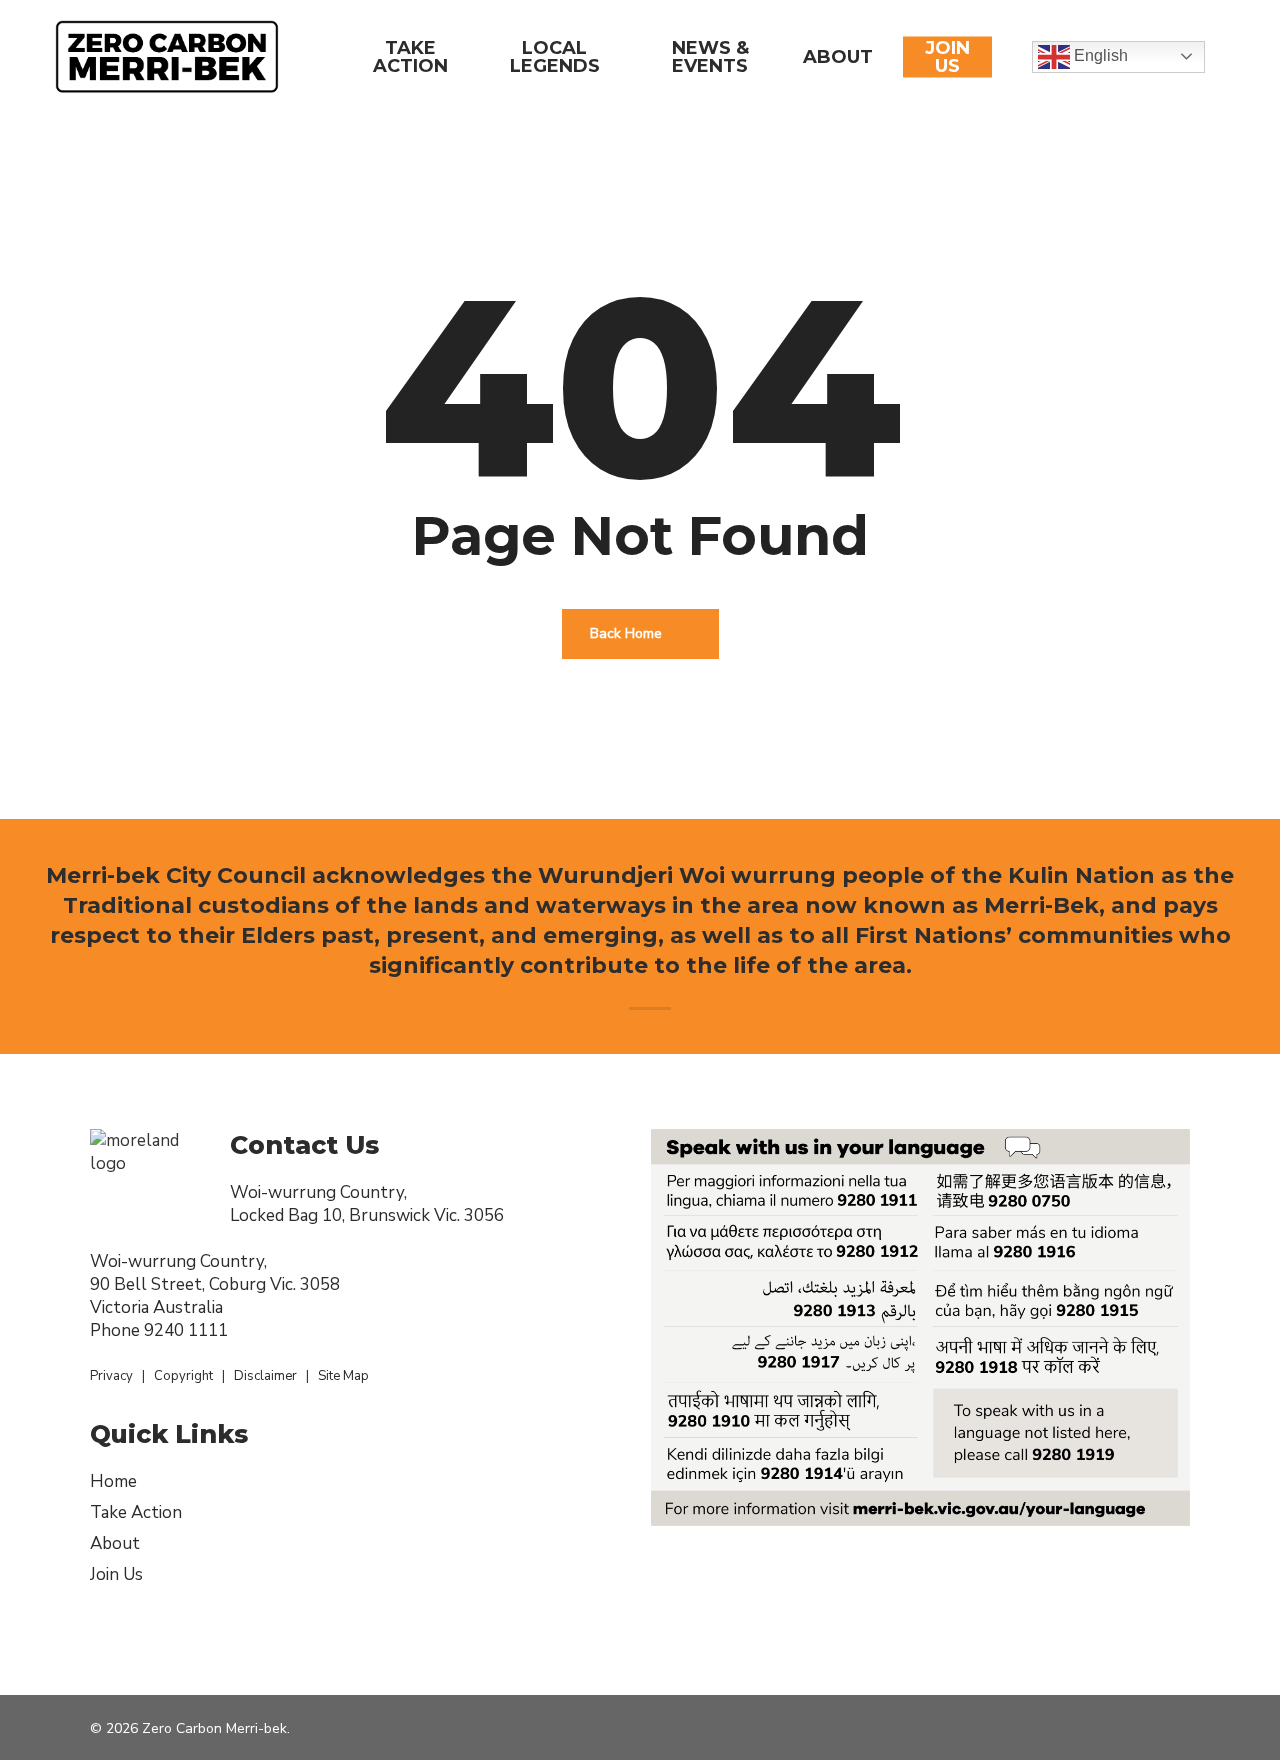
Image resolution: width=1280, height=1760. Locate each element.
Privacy (111, 1376)
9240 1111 (186, 1330)
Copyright (183, 1376)
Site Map (343, 1376)
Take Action (136, 1512)
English (1099, 55)
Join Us (116, 1574)
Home (113, 1481)
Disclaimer (265, 1376)
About (115, 1543)
